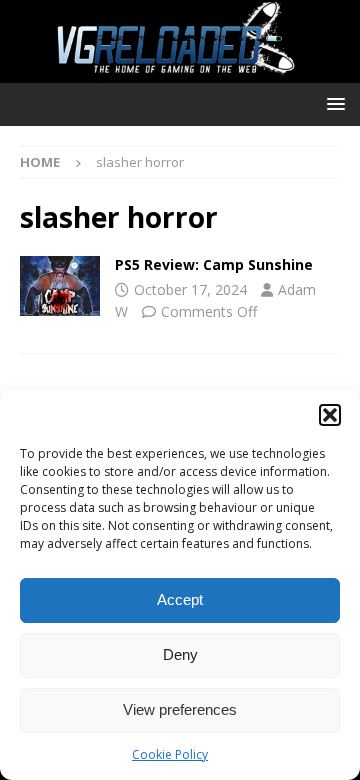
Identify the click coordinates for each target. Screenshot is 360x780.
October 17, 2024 (190, 289)
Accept (180, 599)
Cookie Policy (170, 754)
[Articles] (60, 286)
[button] (330, 415)
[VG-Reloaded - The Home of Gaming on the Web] (180, 71)
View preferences (180, 709)
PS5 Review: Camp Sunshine (214, 264)
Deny (180, 654)
